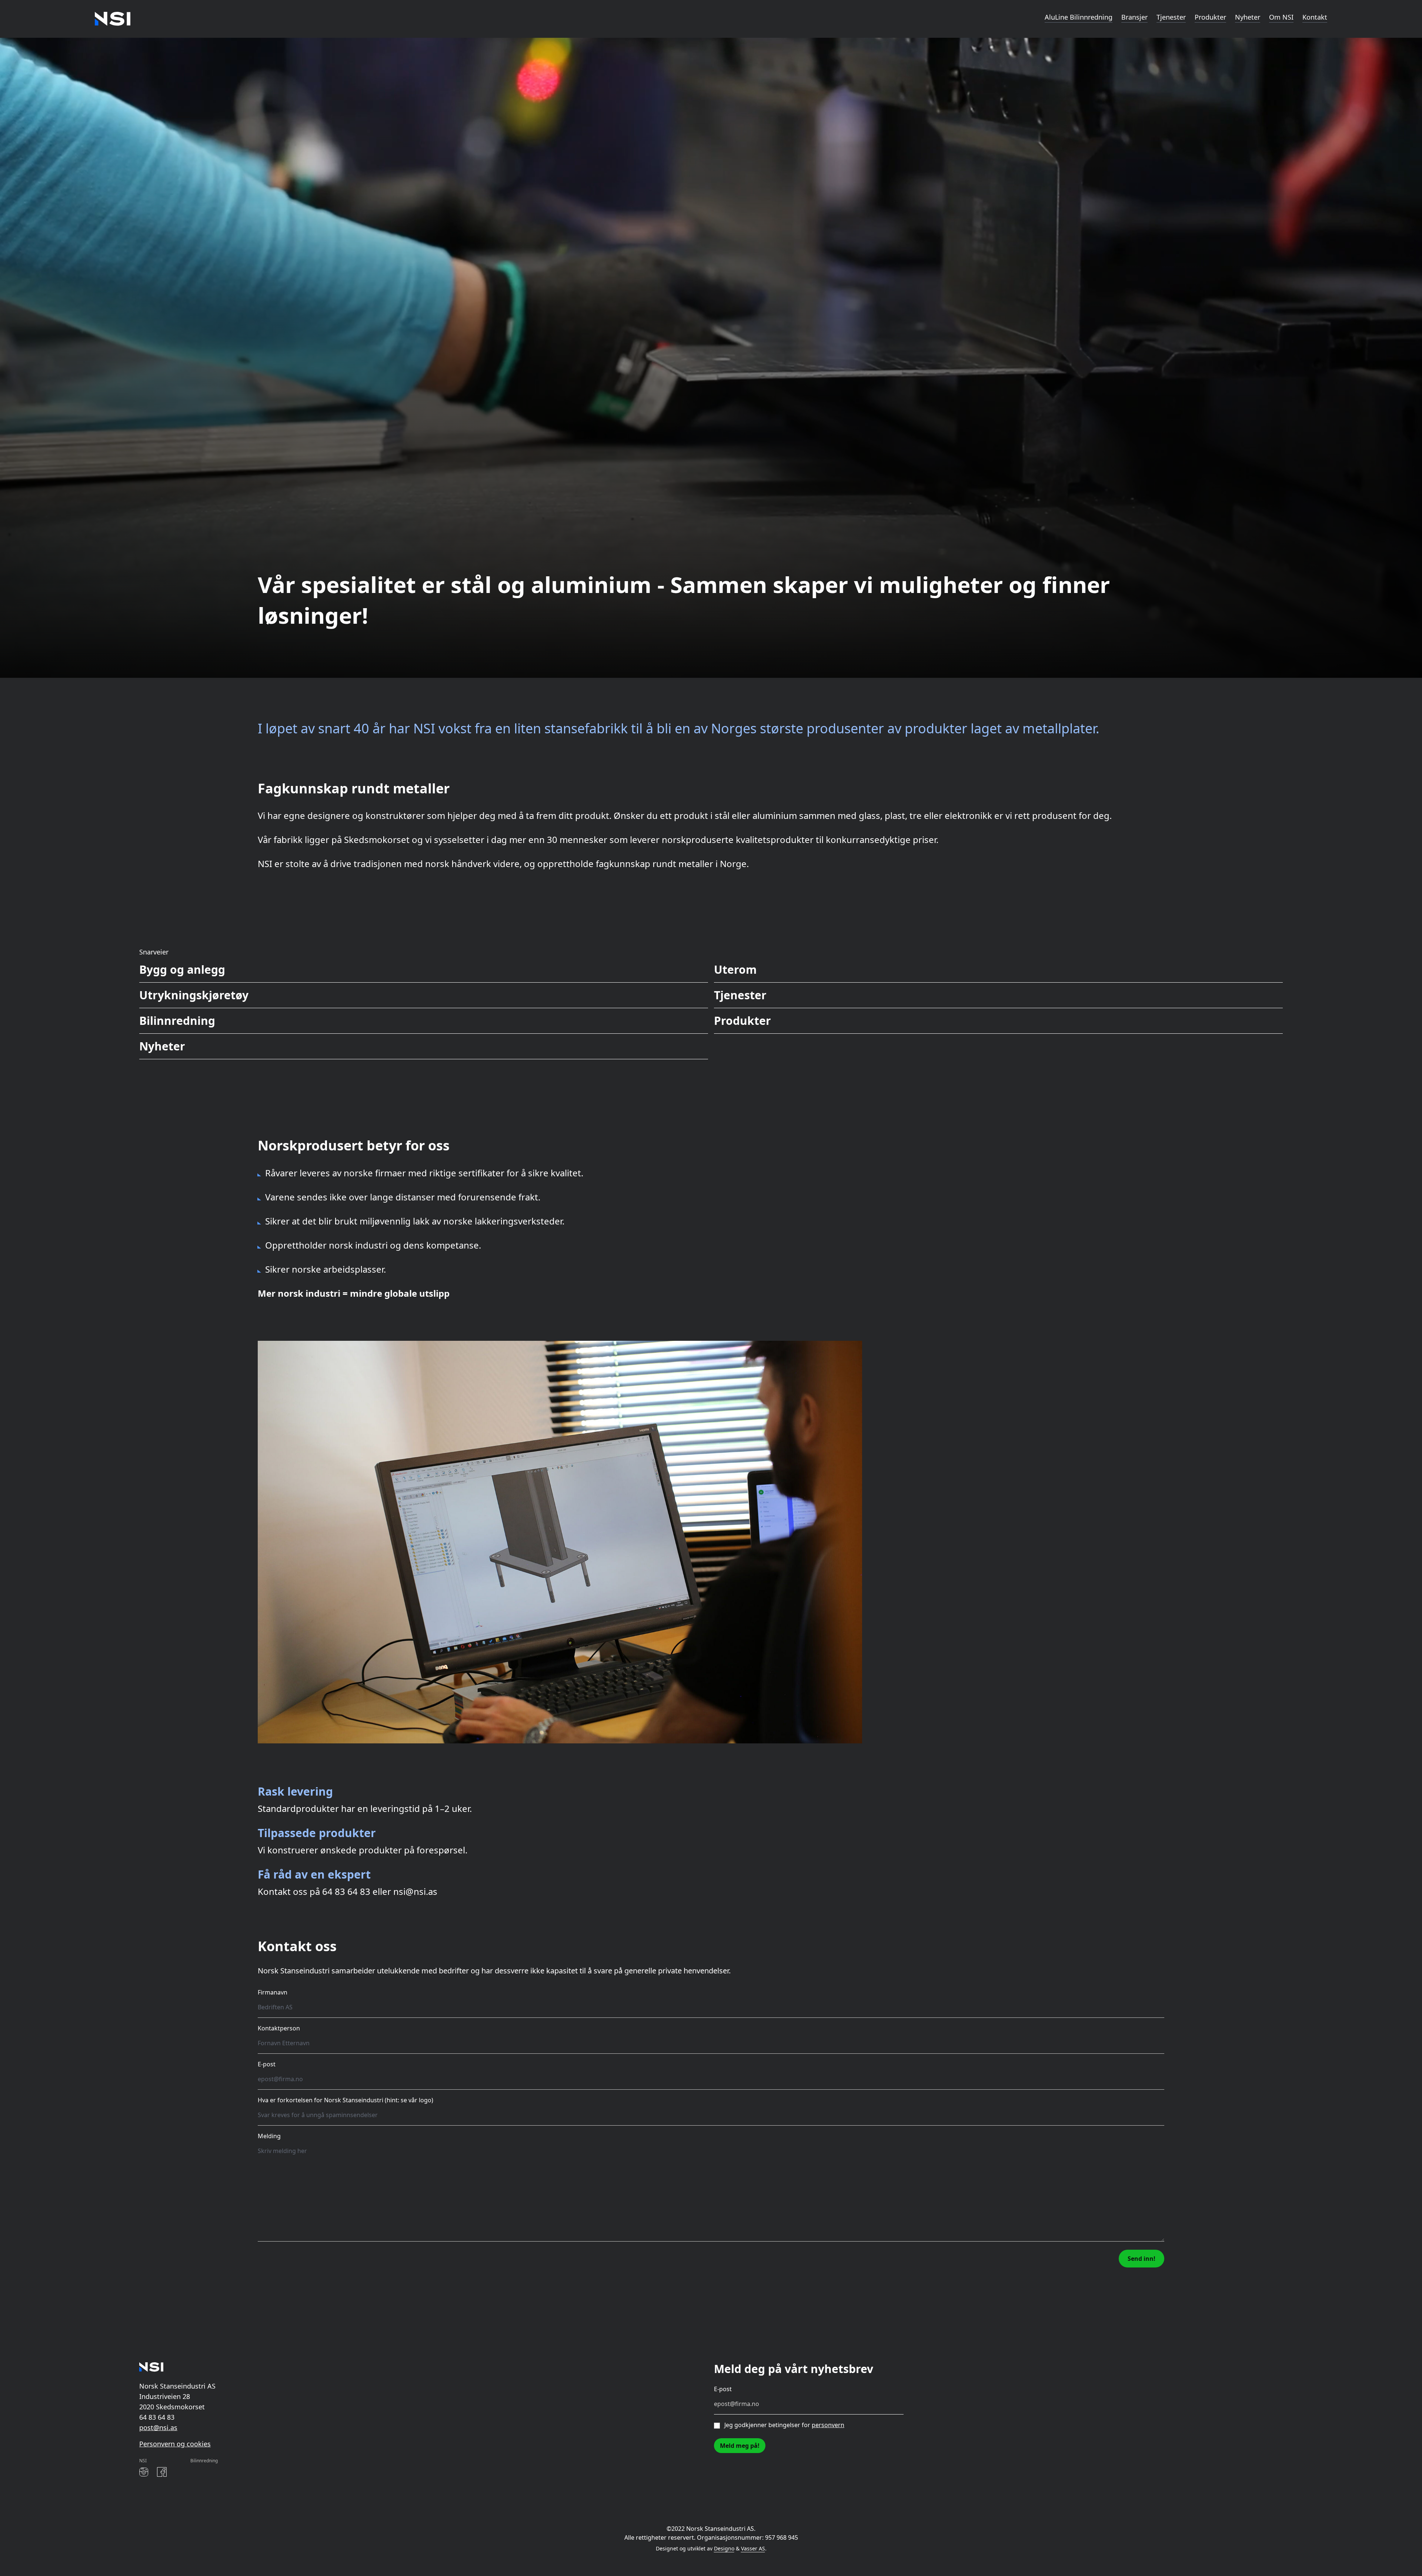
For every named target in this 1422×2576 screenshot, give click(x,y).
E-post (267, 2064)
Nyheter (1248, 17)
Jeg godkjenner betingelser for (784, 2425)
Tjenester (1171, 17)
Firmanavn (273, 1992)
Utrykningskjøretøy (194, 995)
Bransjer (1134, 17)
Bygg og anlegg (182, 969)
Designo (724, 2548)
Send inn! (1141, 2259)
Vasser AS (753, 2548)
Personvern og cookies (175, 2444)
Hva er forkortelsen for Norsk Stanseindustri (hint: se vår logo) (346, 2100)
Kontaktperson (279, 2028)
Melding (269, 2136)
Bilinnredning (177, 1021)
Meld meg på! (740, 2446)
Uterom (735, 969)
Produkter (1210, 17)
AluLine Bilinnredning (1079, 17)
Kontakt (1315, 17)
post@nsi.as (158, 2427)
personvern (828, 2425)
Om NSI (1281, 17)
